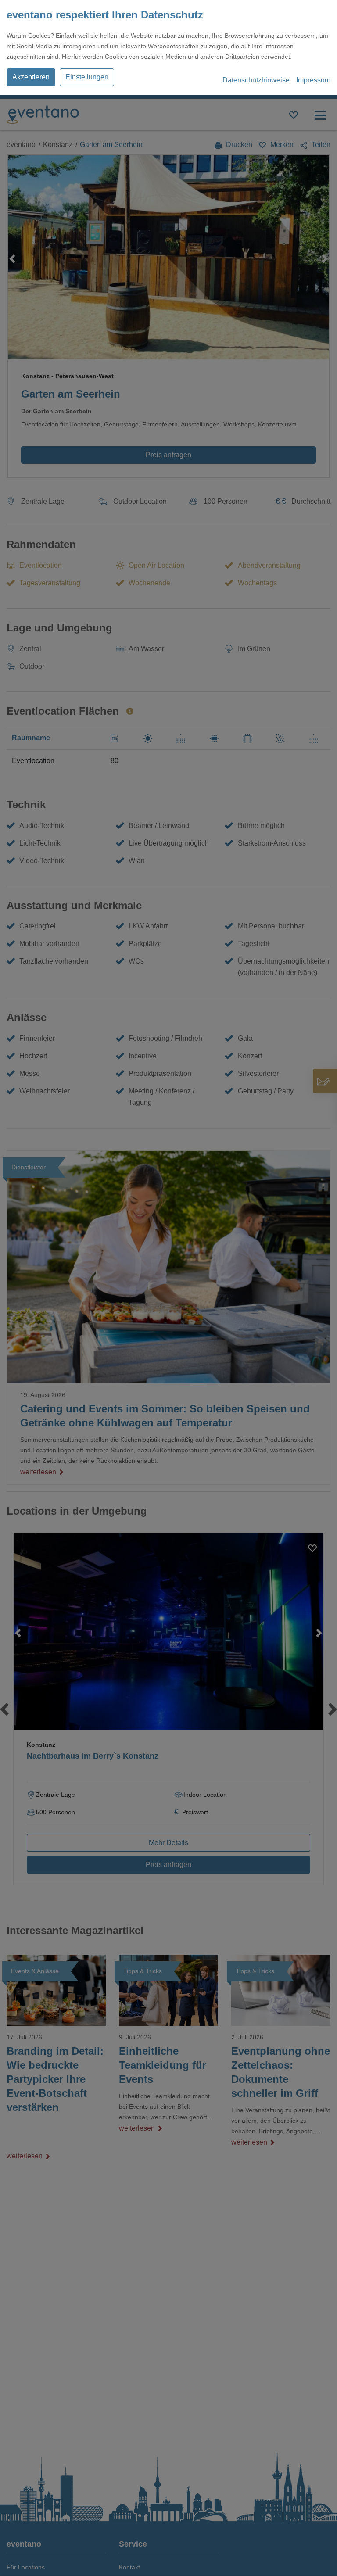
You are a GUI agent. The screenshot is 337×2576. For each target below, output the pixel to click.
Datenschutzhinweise (256, 80)
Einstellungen (87, 77)
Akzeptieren (31, 77)
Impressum (313, 80)
